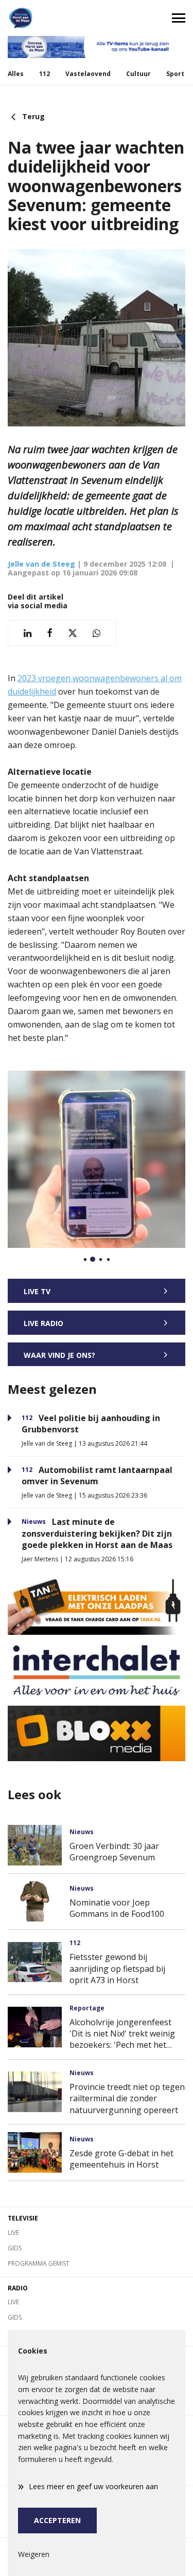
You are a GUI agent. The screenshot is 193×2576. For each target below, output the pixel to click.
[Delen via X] (73, 633)
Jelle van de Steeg (41, 564)
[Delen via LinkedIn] (28, 633)
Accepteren (57, 2520)
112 (45, 74)
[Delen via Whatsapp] (97, 633)
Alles (16, 74)
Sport (175, 74)
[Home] (48, 18)
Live (13, 2233)
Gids (15, 2248)
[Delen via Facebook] (50, 633)
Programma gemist (39, 2263)
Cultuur (138, 74)
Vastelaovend (88, 74)
